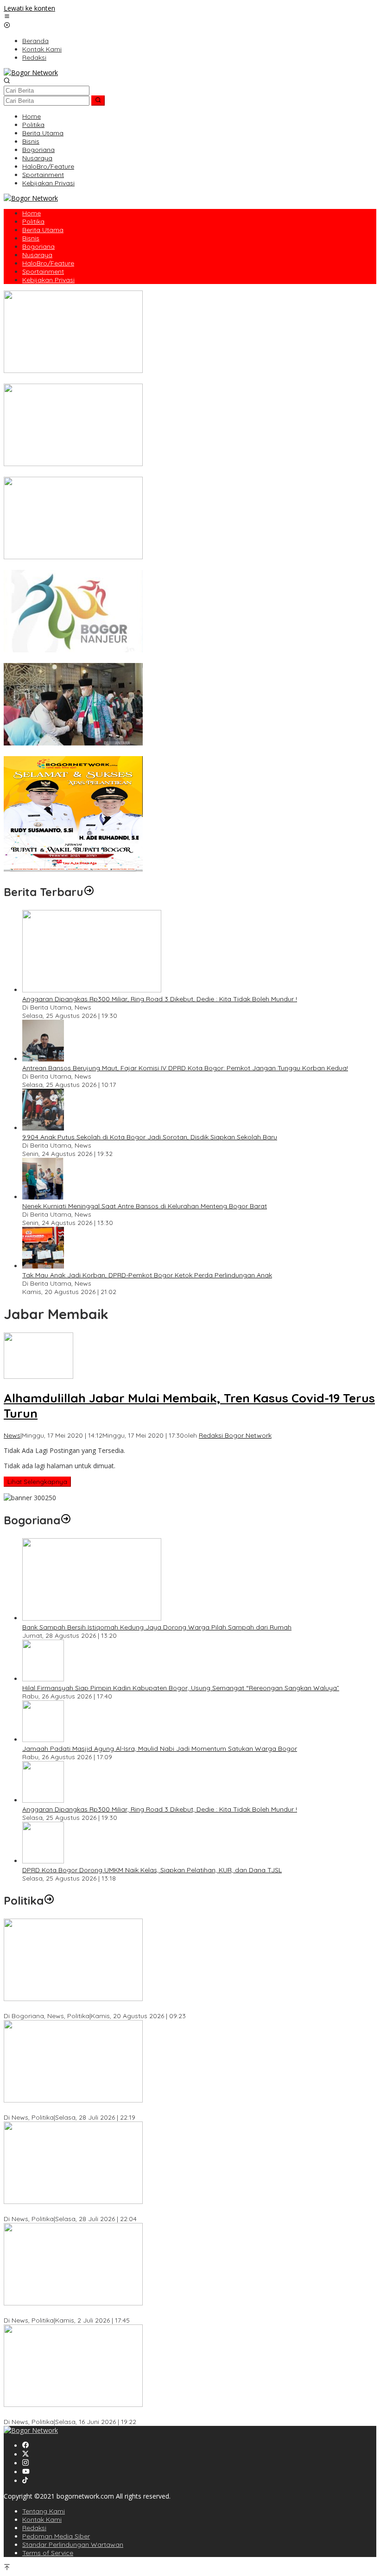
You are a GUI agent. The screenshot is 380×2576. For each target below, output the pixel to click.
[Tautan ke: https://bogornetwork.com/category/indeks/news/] (49, 1900)
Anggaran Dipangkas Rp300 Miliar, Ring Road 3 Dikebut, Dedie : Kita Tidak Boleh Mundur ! (160, 999)
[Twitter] (25, 2454)
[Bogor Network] (31, 73)
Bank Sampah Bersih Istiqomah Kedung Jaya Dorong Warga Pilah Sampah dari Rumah (157, 1627)
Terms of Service (48, 2553)
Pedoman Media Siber (56, 2536)
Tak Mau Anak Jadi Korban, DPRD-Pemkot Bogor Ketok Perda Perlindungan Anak (147, 1275)
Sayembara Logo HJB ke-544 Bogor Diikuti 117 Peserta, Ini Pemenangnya (116, 659)
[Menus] (7, 17)
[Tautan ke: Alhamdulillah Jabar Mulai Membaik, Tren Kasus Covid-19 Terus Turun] (38, 1376)
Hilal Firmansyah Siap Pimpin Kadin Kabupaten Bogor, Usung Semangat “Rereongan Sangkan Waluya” (181, 1688)
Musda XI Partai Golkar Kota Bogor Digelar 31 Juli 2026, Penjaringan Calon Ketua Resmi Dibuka (149, 2210)
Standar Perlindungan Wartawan (73, 2544)
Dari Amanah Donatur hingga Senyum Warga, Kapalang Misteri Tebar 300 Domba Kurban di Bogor (156, 379)
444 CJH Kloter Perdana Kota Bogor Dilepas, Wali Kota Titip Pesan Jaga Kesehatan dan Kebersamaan (163, 752)
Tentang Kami (44, 2511)
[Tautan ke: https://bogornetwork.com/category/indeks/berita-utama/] (89, 892)
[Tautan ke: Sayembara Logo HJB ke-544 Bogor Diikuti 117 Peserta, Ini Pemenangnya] (73, 650)
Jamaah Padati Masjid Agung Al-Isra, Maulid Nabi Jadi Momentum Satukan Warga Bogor (160, 1749)
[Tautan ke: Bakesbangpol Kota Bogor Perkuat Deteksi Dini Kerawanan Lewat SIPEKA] (73, 1998)
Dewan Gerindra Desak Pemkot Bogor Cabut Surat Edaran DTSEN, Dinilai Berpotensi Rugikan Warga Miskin (168, 2413)
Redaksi (34, 2528)
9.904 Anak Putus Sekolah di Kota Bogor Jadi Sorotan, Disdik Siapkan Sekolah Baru (150, 1137)
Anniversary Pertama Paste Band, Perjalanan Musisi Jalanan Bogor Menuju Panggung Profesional (154, 473)
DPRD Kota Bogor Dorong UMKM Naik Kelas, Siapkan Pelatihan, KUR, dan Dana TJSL (152, 1870)
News (12, 1435)
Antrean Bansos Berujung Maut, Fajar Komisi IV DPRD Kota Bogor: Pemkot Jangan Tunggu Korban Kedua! (185, 1068)
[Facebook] (25, 2446)
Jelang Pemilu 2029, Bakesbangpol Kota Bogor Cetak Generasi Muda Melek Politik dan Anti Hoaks (154, 2312)
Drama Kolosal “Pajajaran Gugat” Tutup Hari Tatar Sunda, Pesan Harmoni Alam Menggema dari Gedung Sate (173, 566)
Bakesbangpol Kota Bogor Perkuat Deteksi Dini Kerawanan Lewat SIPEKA (116, 2008)
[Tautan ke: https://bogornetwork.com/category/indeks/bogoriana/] (66, 1520)
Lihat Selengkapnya (37, 1482)
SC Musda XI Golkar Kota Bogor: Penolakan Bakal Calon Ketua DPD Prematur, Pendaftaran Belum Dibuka (165, 2109)
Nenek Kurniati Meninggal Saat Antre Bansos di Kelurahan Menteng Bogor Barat (145, 1206)
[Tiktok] (25, 2481)
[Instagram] (25, 2463)
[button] (98, 101)
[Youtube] (26, 2472)
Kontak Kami (42, 2519)
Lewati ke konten (29, 8)
